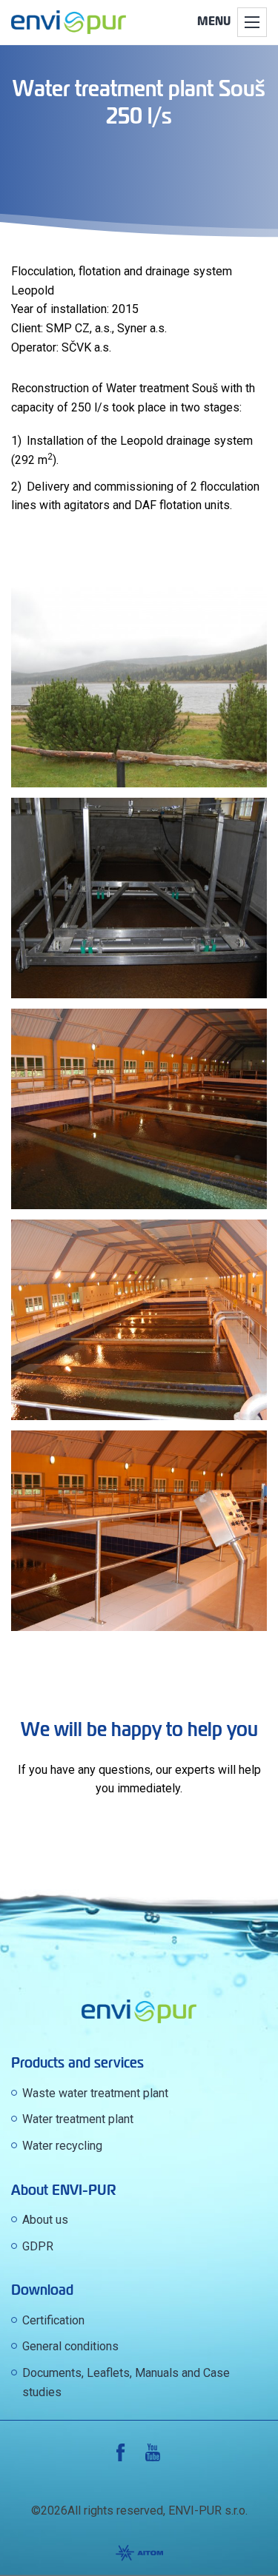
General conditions (70, 2346)
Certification (53, 2320)
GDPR (38, 2246)
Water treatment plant (78, 2119)
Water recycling (62, 2146)
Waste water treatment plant (95, 2093)
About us (45, 2220)
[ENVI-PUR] (69, 22)
